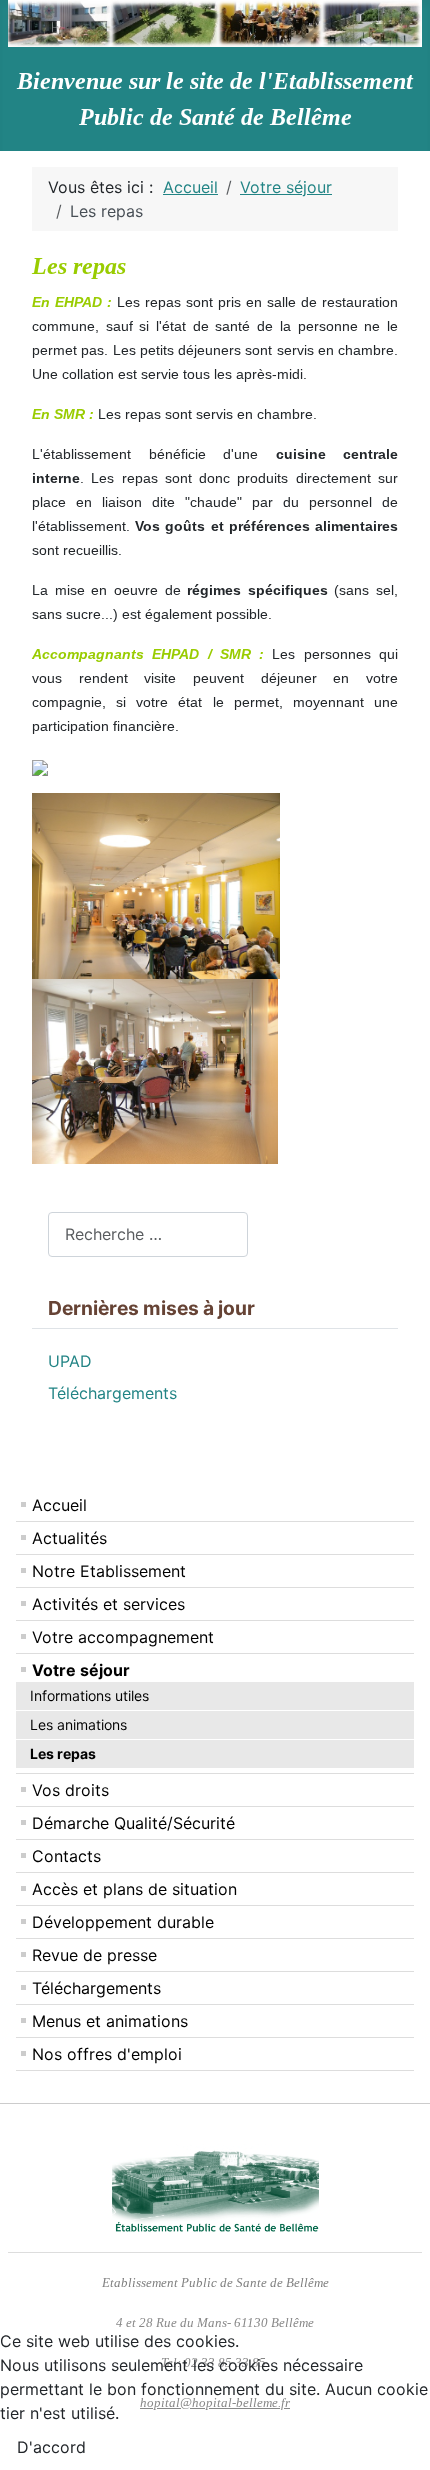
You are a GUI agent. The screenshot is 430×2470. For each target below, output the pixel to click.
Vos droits (70, 1790)
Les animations (78, 1724)
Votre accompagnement (123, 1637)
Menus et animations (110, 2021)
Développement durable (123, 1922)
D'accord (51, 2447)
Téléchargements (96, 1988)
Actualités (69, 1538)
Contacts (66, 1856)
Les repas (63, 1753)
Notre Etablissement (109, 1571)
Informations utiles (89, 1695)
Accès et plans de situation (134, 1889)
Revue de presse (94, 1955)
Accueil (59, 1505)
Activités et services (108, 1604)
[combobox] (148, 1234)
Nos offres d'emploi (107, 2054)
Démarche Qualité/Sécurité (133, 1823)
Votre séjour (81, 1670)
